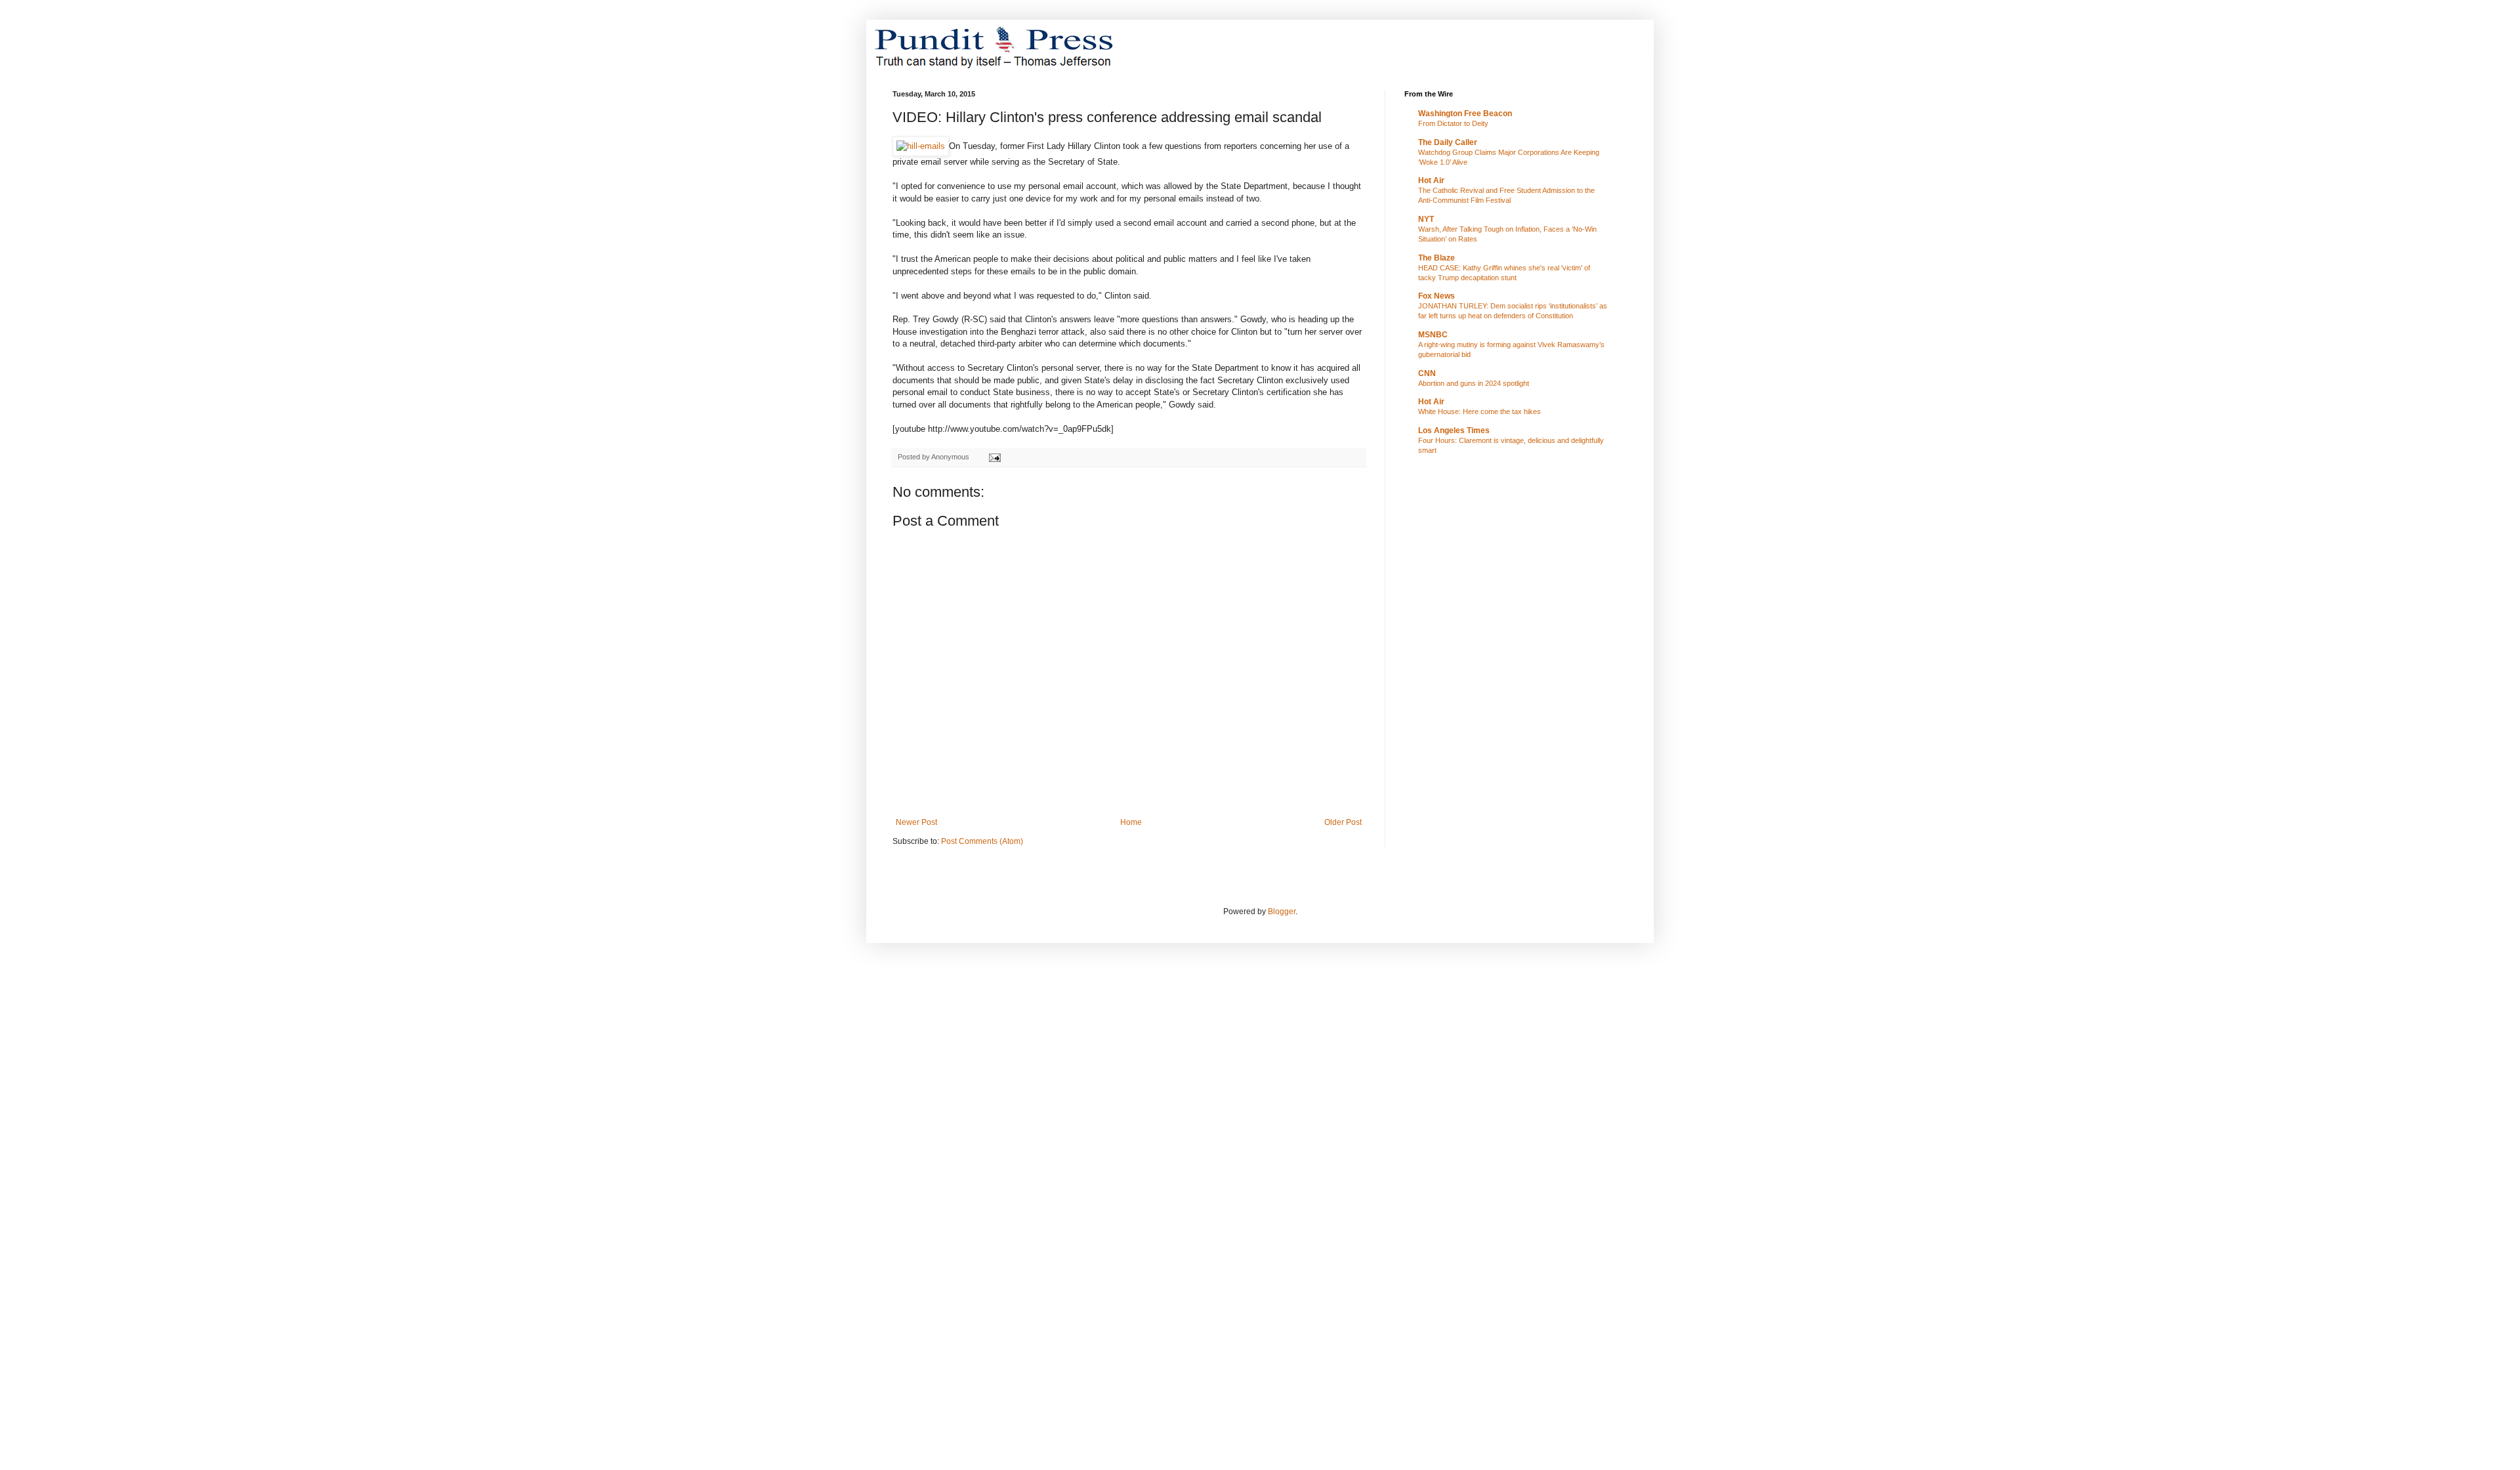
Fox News (1437, 296)
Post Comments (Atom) (982, 841)
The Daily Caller (1448, 142)
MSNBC (1433, 335)
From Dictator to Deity (1453, 123)
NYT (1426, 219)
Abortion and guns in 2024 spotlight (1474, 383)
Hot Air (1431, 180)
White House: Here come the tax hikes (1480, 411)
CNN (1427, 373)
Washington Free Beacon (1465, 114)
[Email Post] (994, 457)
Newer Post (916, 822)
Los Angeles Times (1454, 430)
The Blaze (1437, 258)
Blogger (1282, 912)
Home (1131, 822)
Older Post (1343, 822)
